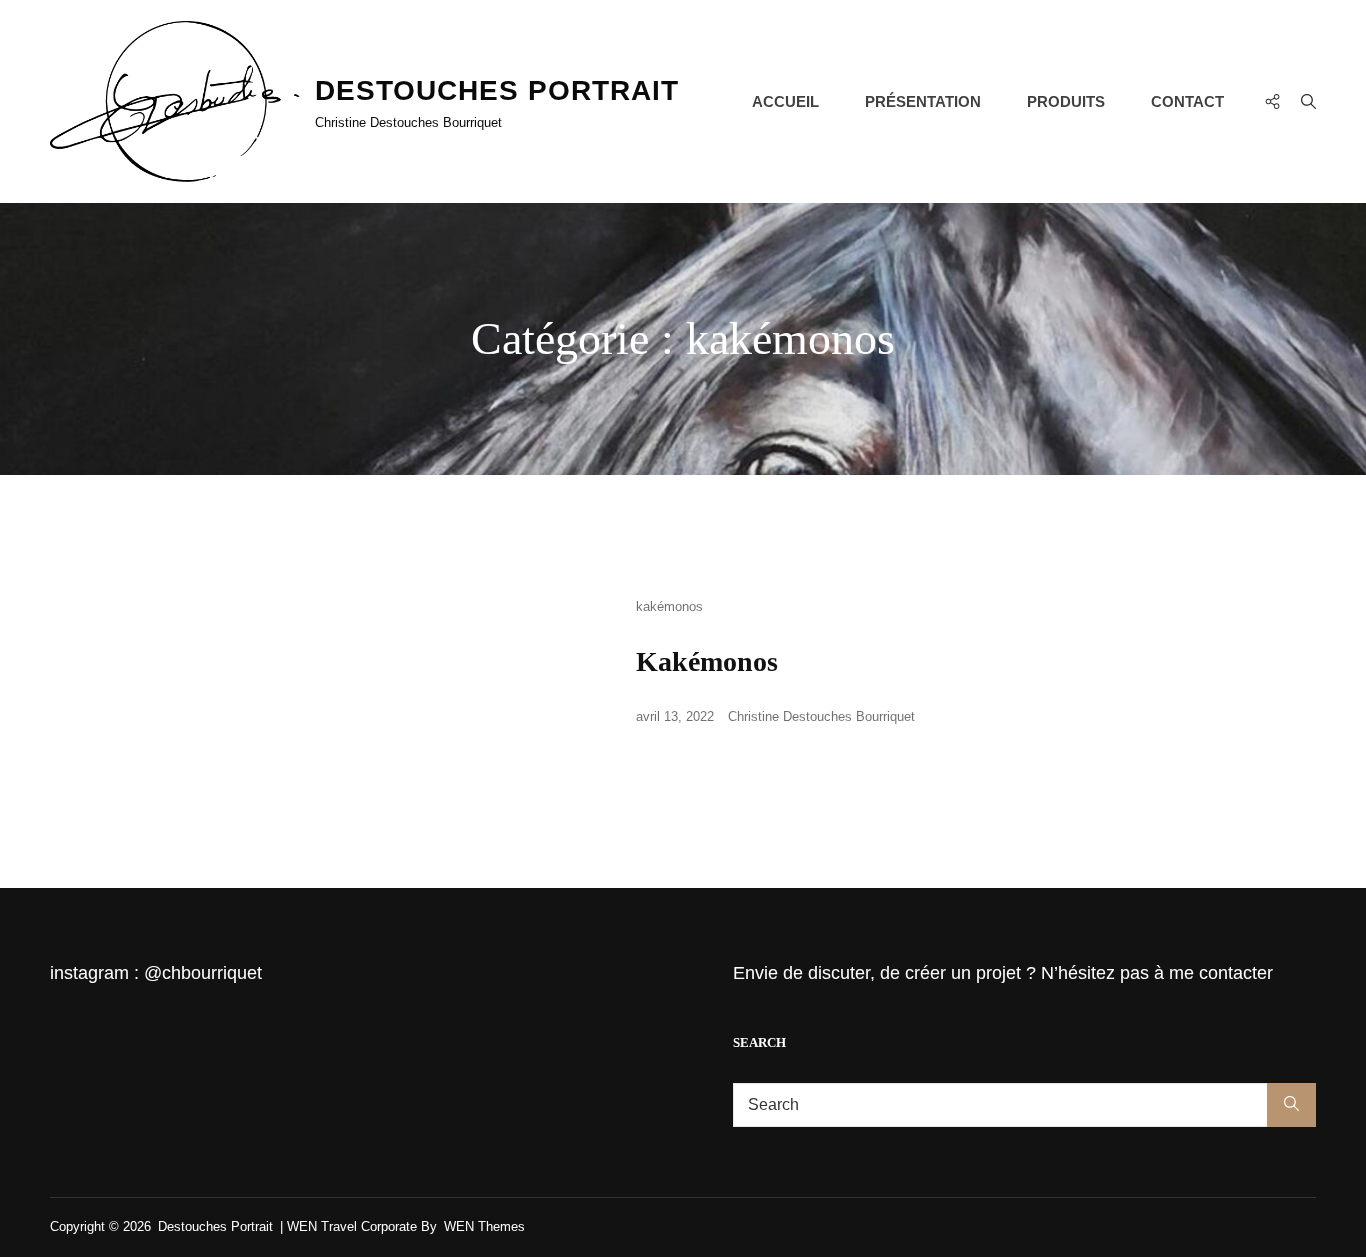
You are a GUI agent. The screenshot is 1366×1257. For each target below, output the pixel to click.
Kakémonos (707, 661)
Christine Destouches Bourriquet (821, 716)
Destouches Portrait (497, 90)
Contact (1187, 101)
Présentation (923, 101)
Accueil (785, 101)
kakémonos (669, 606)
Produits (1066, 101)
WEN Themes (484, 1226)
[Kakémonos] (323, 671)
